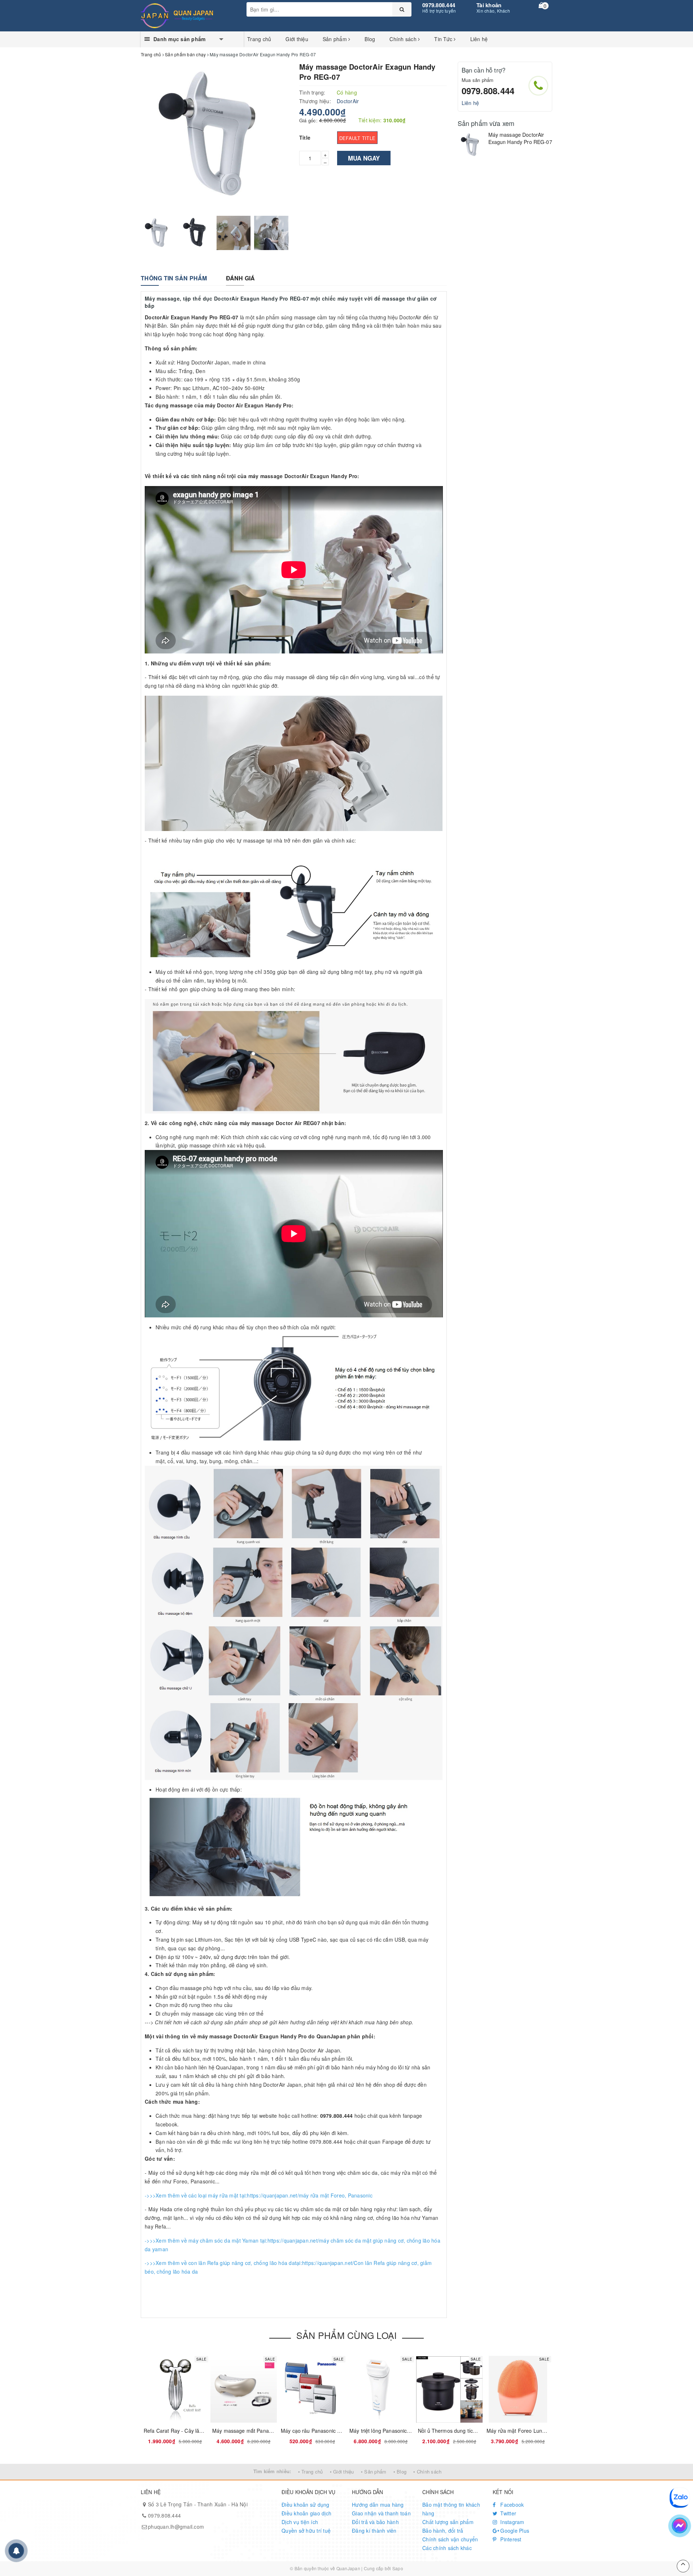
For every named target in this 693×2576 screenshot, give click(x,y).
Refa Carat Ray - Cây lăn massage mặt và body (199, 2431)
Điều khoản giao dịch (306, 2513)
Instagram (512, 2522)
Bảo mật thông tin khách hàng (451, 2509)
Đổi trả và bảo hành (375, 2522)
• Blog (400, 2472)
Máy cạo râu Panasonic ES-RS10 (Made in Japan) (339, 2431)
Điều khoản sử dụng (306, 2505)
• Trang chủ (311, 2472)
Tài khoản (489, 5)
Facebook (511, 2505)
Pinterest (510, 2539)
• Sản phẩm (374, 2472)
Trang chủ (259, 39)
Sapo (398, 2568)
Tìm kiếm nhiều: (272, 2471)
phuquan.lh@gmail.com (176, 2527)
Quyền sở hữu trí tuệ (306, 2531)
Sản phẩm (335, 39)
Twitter (507, 2513)
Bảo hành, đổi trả (443, 2531)
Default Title (357, 138)
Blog (370, 39)
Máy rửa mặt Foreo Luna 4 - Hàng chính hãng (541, 2431)
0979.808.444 (439, 5)
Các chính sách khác (447, 2548)
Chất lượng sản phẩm (448, 2522)
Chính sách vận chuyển (450, 2539)
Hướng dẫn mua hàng (378, 2505)
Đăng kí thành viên (374, 2531)
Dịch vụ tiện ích (300, 2522)
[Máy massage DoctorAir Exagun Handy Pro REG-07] (471, 145)
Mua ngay (364, 158)
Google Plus (514, 2531)
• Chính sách (427, 2472)
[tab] (174, 278)
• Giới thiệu (342, 2472)
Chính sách (404, 39)
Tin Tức (444, 39)
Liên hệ (479, 39)
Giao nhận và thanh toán (381, 2513)
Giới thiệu (297, 39)
